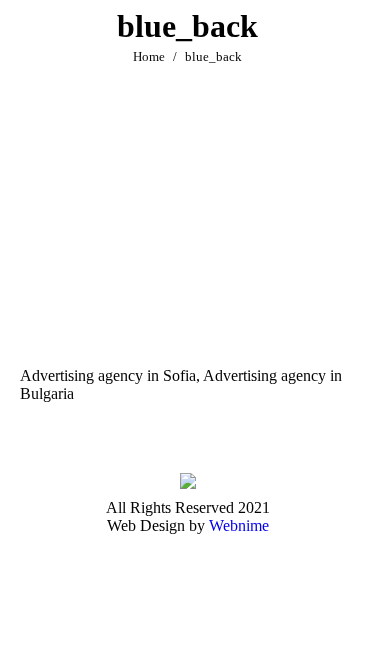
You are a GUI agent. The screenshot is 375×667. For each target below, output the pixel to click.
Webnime (239, 525)
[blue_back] (187, 237)
